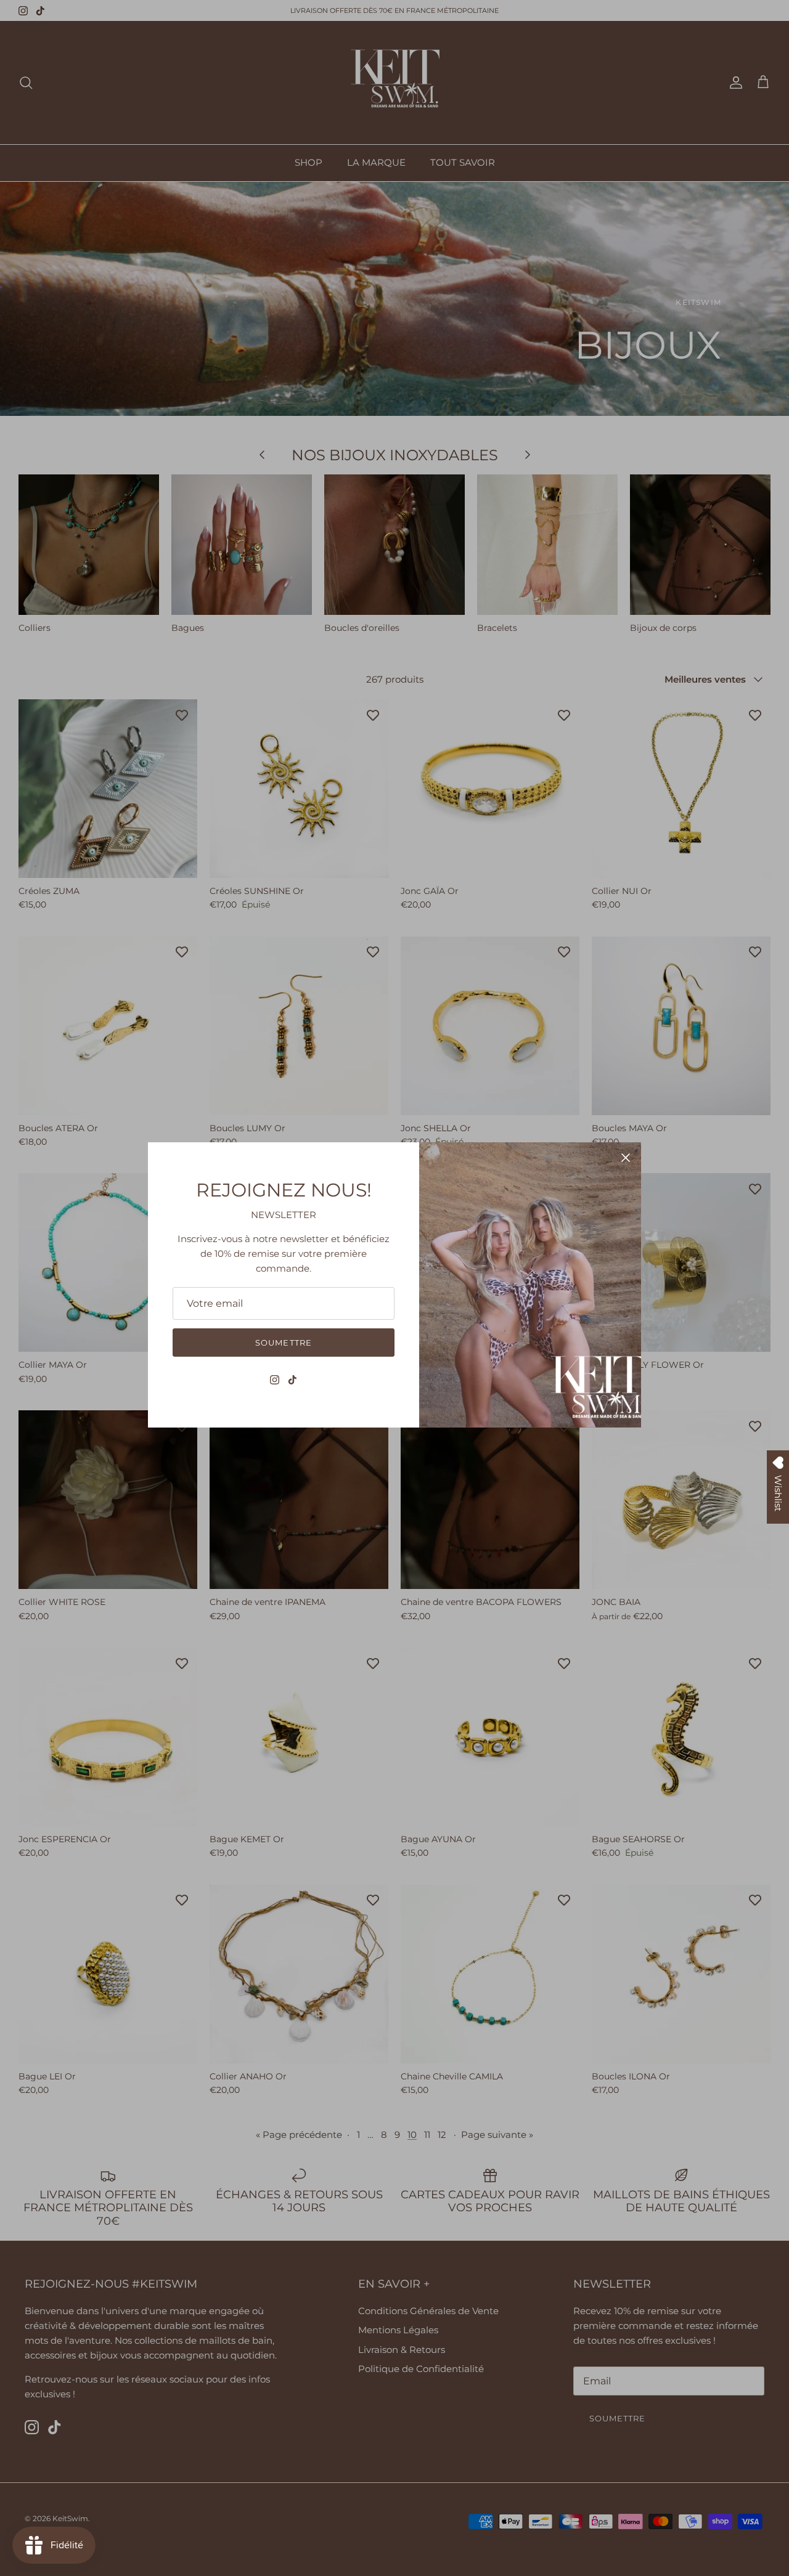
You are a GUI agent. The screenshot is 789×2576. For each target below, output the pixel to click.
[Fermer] (626, 1158)
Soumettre (283, 1343)
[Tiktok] (292, 1380)
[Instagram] (275, 1380)
